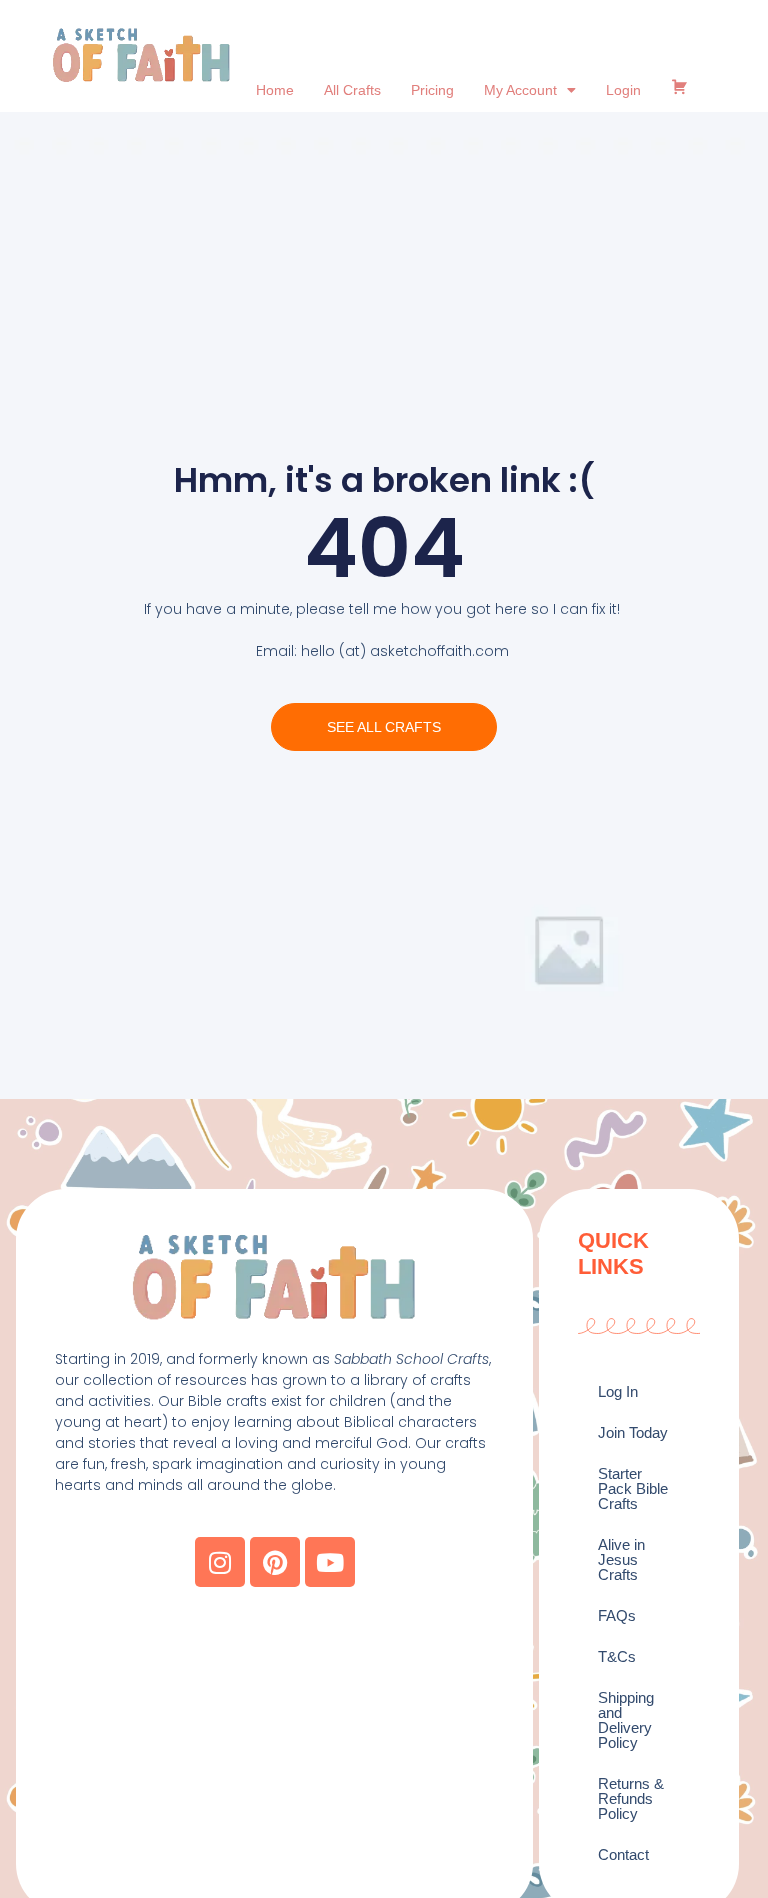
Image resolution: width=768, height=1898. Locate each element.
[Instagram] (220, 1562)
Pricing (432, 90)
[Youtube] (330, 1562)
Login (623, 90)
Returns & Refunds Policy (631, 1798)
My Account (520, 90)
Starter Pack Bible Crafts (633, 1488)
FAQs (617, 1615)
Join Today (633, 1432)
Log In (618, 1391)
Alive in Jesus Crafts (621, 1559)
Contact (623, 1854)
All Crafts (352, 90)
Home (275, 90)
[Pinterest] (275, 1562)
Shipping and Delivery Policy (626, 1720)
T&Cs (617, 1656)
